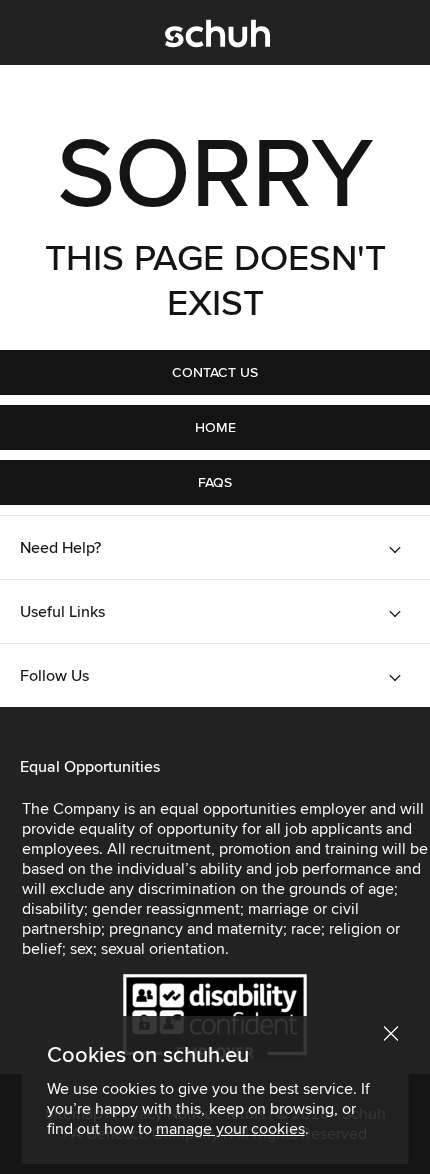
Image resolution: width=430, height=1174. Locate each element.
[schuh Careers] (217, 38)
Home (215, 427)
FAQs (215, 482)
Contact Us (215, 372)
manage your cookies (230, 1129)
